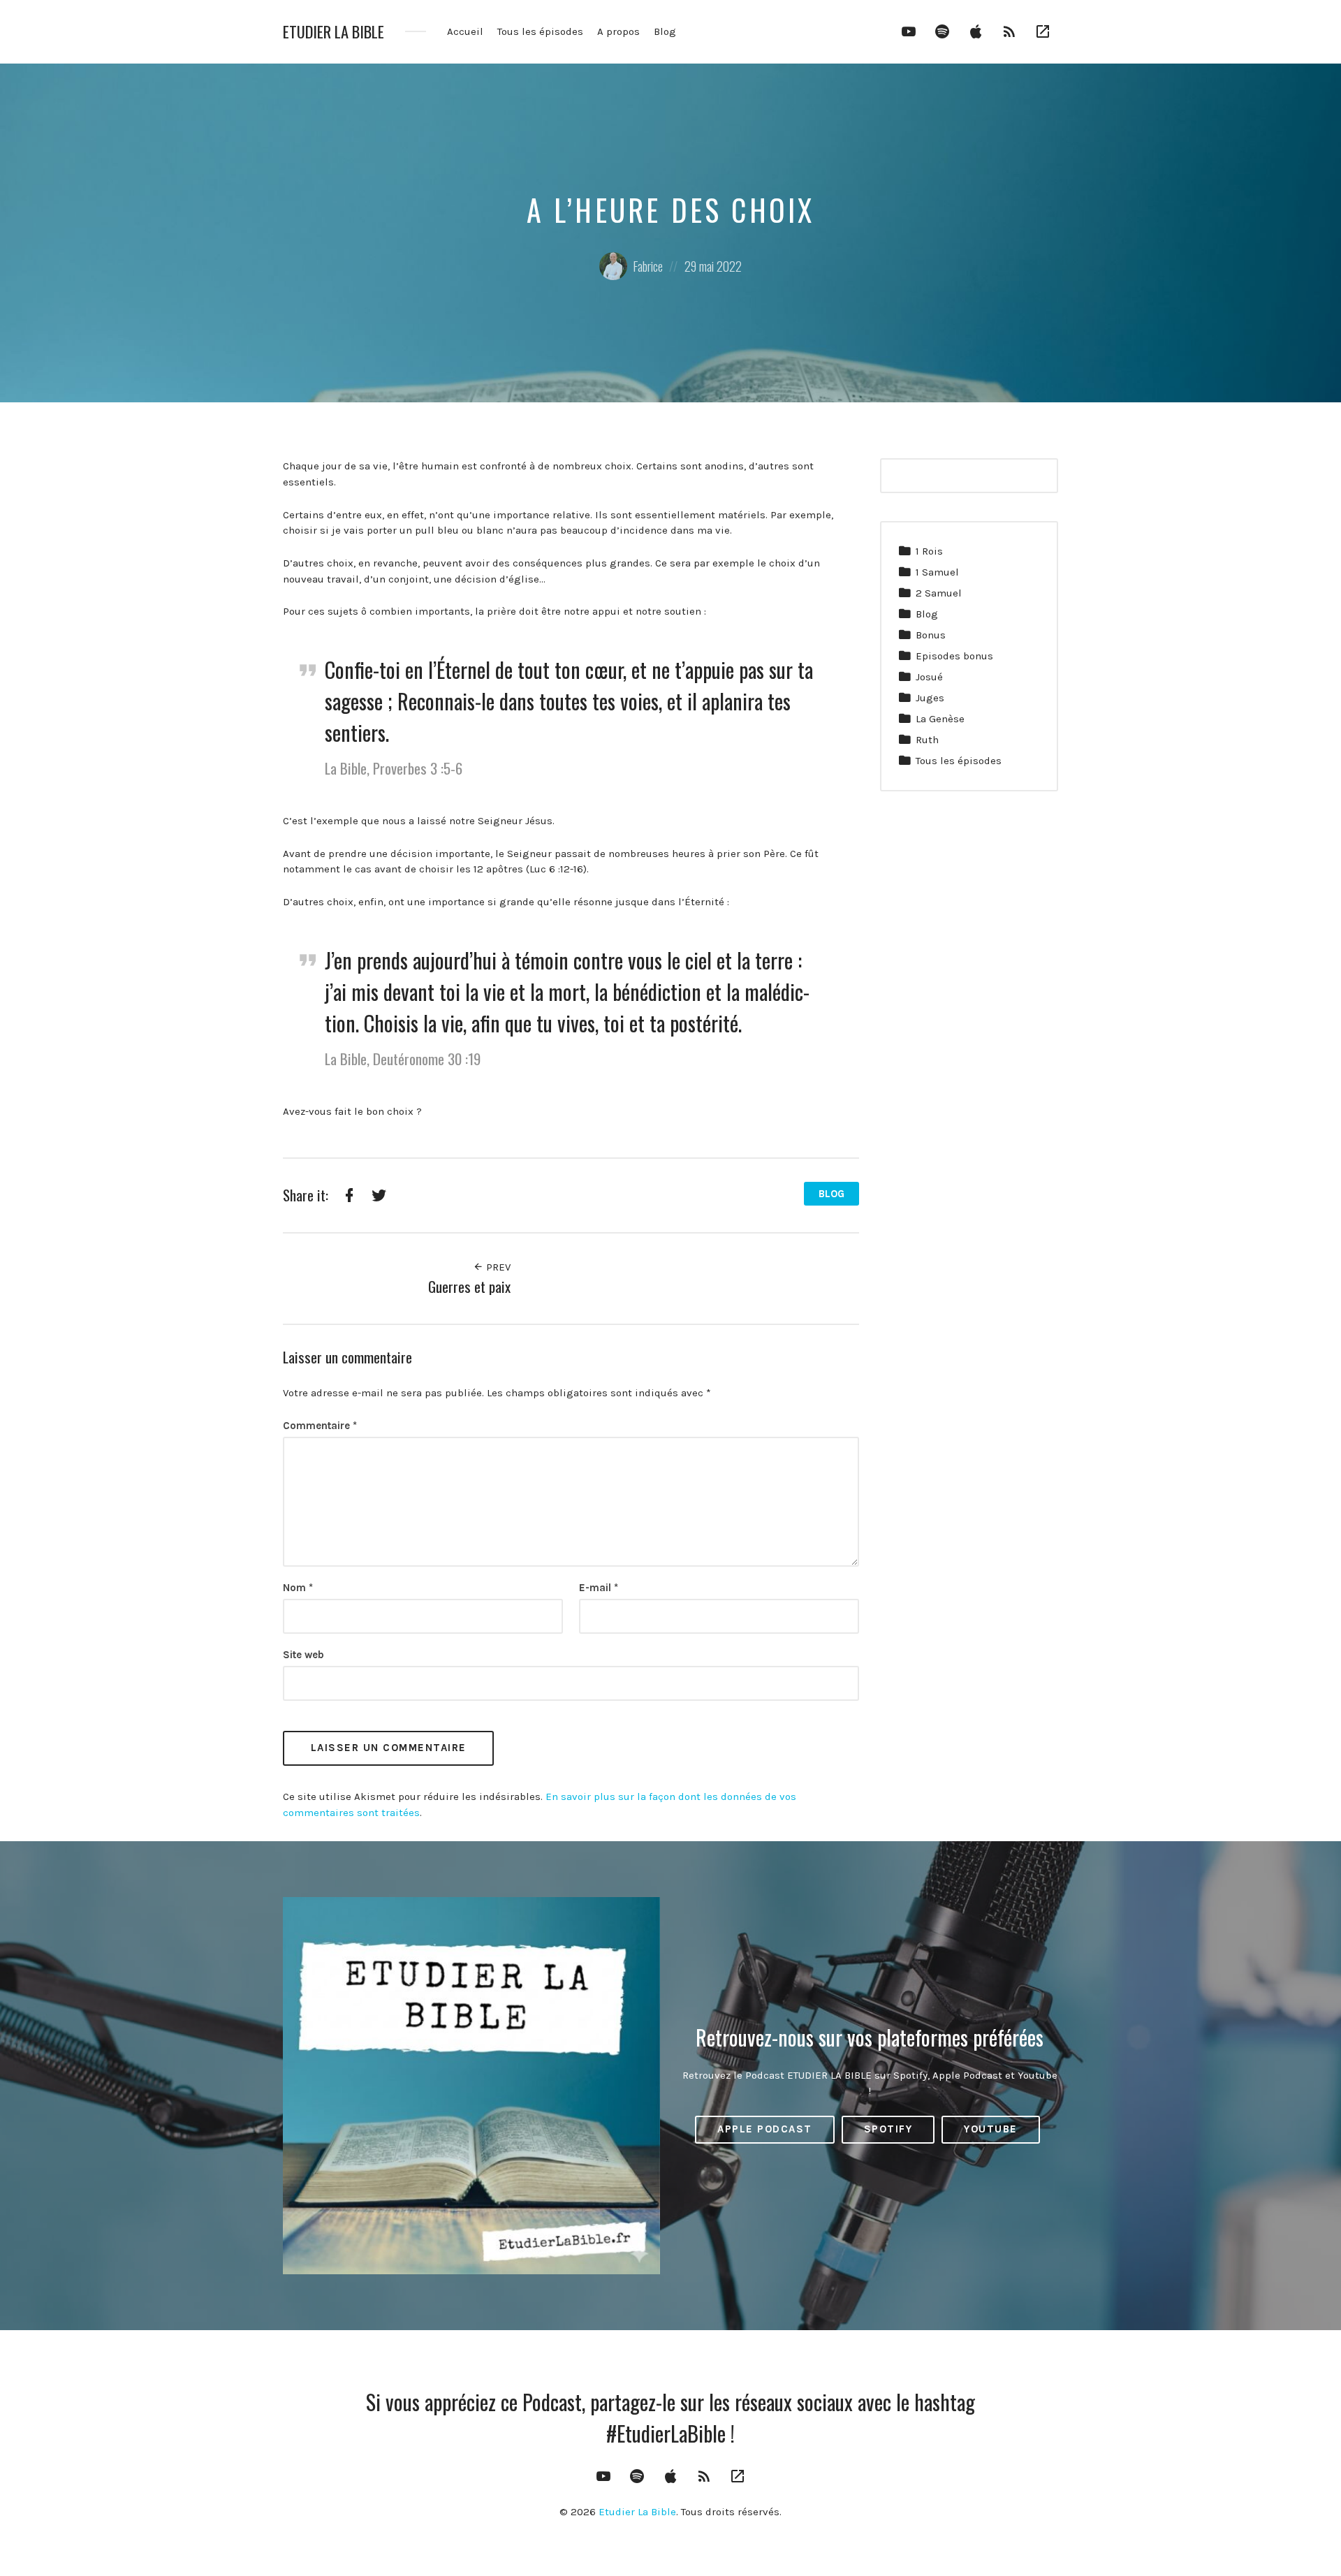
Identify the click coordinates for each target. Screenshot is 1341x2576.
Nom (298, 1588)
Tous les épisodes (540, 31)
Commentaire (320, 1426)
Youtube (991, 2129)
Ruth (927, 740)
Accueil (465, 31)
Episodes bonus (954, 656)
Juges (930, 698)
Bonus (931, 635)
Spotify (888, 2129)
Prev (497, 1267)
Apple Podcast (765, 2129)
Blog (665, 31)
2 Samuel (939, 593)
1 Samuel (937, 572)
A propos (618, 31)
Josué (929, 677)
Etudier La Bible (334, 32)
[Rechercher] (1039, 476)
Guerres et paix (469, 1286)
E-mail (599, 1588)
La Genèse (940, 719)
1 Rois (929, 551)
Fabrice (648, 266)
